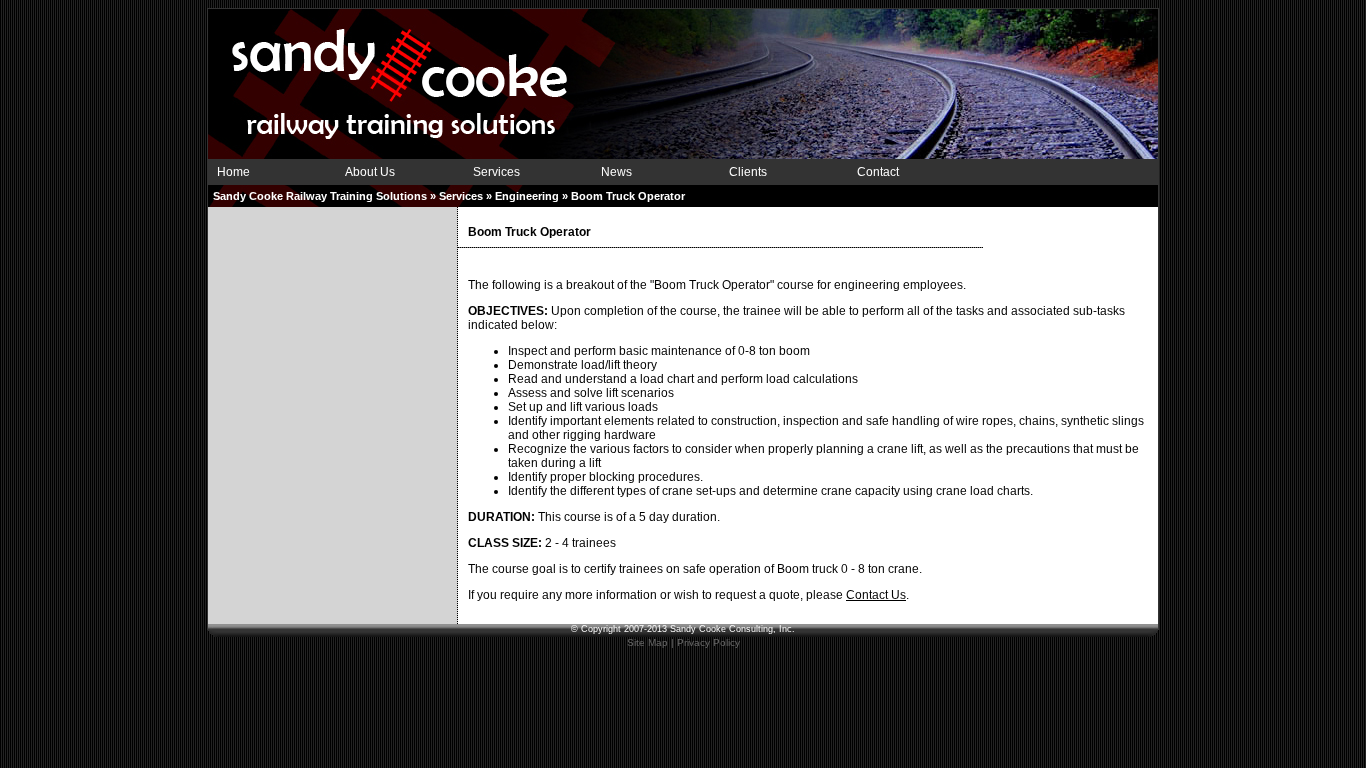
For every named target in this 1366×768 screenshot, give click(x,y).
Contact (878, 172)
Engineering (527, 196)
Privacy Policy (708, 642)
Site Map (647, 642)
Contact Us (876, 595)
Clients (748, 172)
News (616, 172)
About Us (370, 172)
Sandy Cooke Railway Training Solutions (320, 196)
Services (496, 172)
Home (233, 172)
